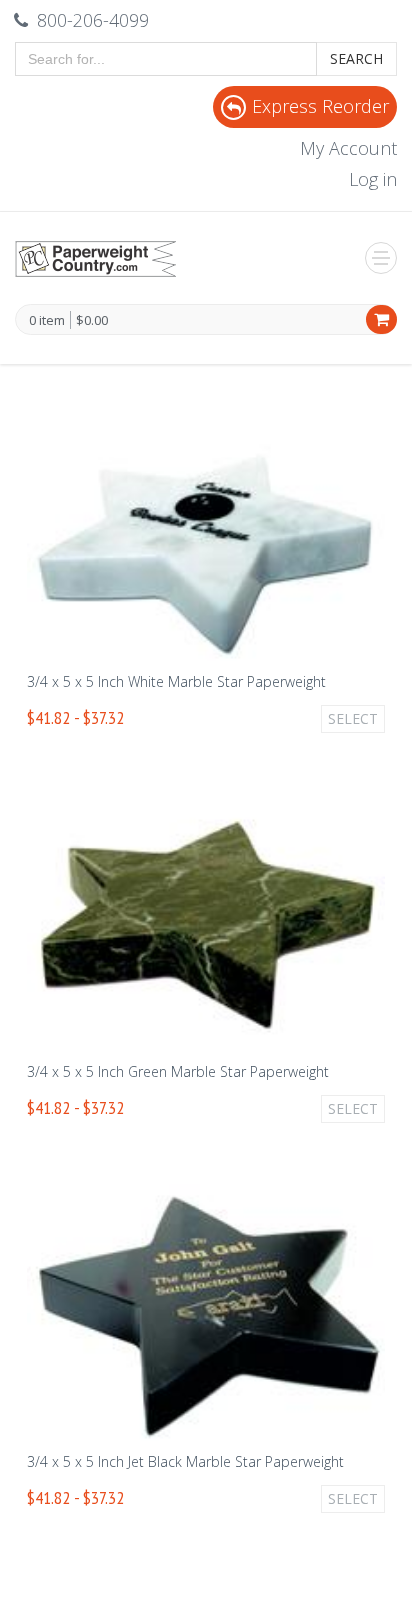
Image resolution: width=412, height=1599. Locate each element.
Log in (373, 179)
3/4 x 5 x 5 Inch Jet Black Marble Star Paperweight (185, 1461)
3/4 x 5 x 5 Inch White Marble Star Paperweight (176, 681)
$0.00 (92, 320)
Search (356, 58)
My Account (348, 148)
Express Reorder (320, 106)
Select (353, 718)
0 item (47, 321)
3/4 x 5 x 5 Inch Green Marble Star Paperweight (178, 1071)
